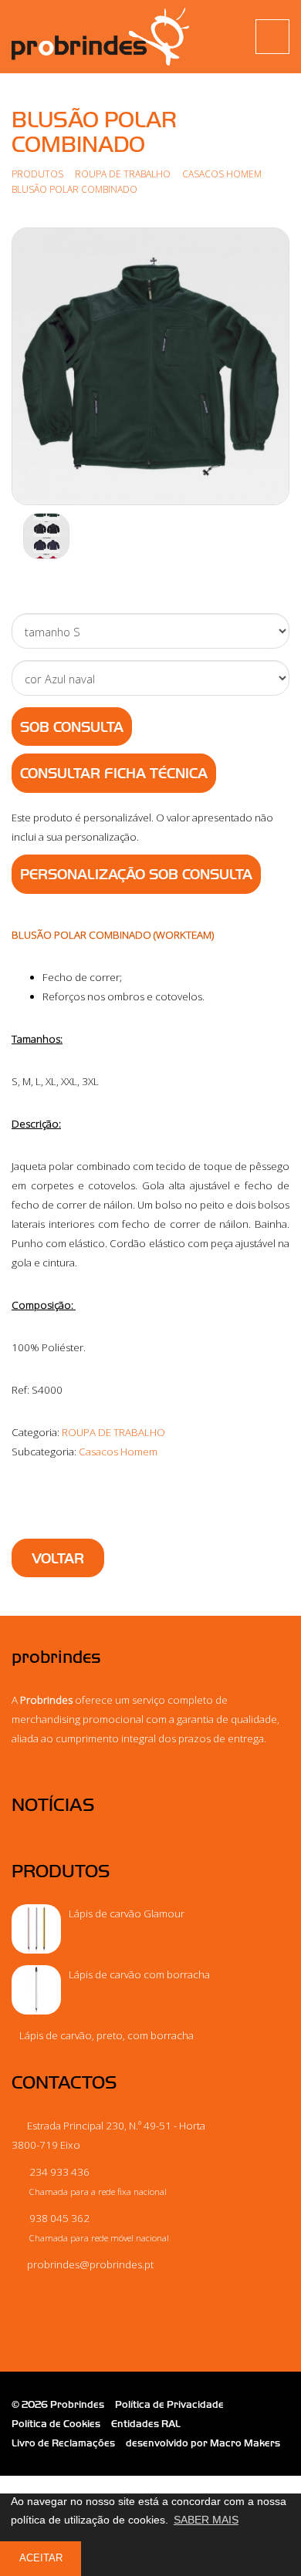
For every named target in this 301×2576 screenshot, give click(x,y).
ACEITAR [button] (41, 2558)
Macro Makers (245, 2443)
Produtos (37, 174)
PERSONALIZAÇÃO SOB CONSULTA (136, 875)
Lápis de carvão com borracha (139, 1974)
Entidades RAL (146, 2424)
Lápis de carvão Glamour (127, 1913)
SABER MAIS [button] (206, 2520)
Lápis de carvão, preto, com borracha (107, 2035)
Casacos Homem (223, 174)
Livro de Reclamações (63, 2443)
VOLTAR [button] (58, 1559)
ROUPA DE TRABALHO (123, 174)
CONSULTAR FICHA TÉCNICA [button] (114, 774)
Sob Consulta (72, 727)
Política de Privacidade (169, 2404)
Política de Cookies (56, 2424)
